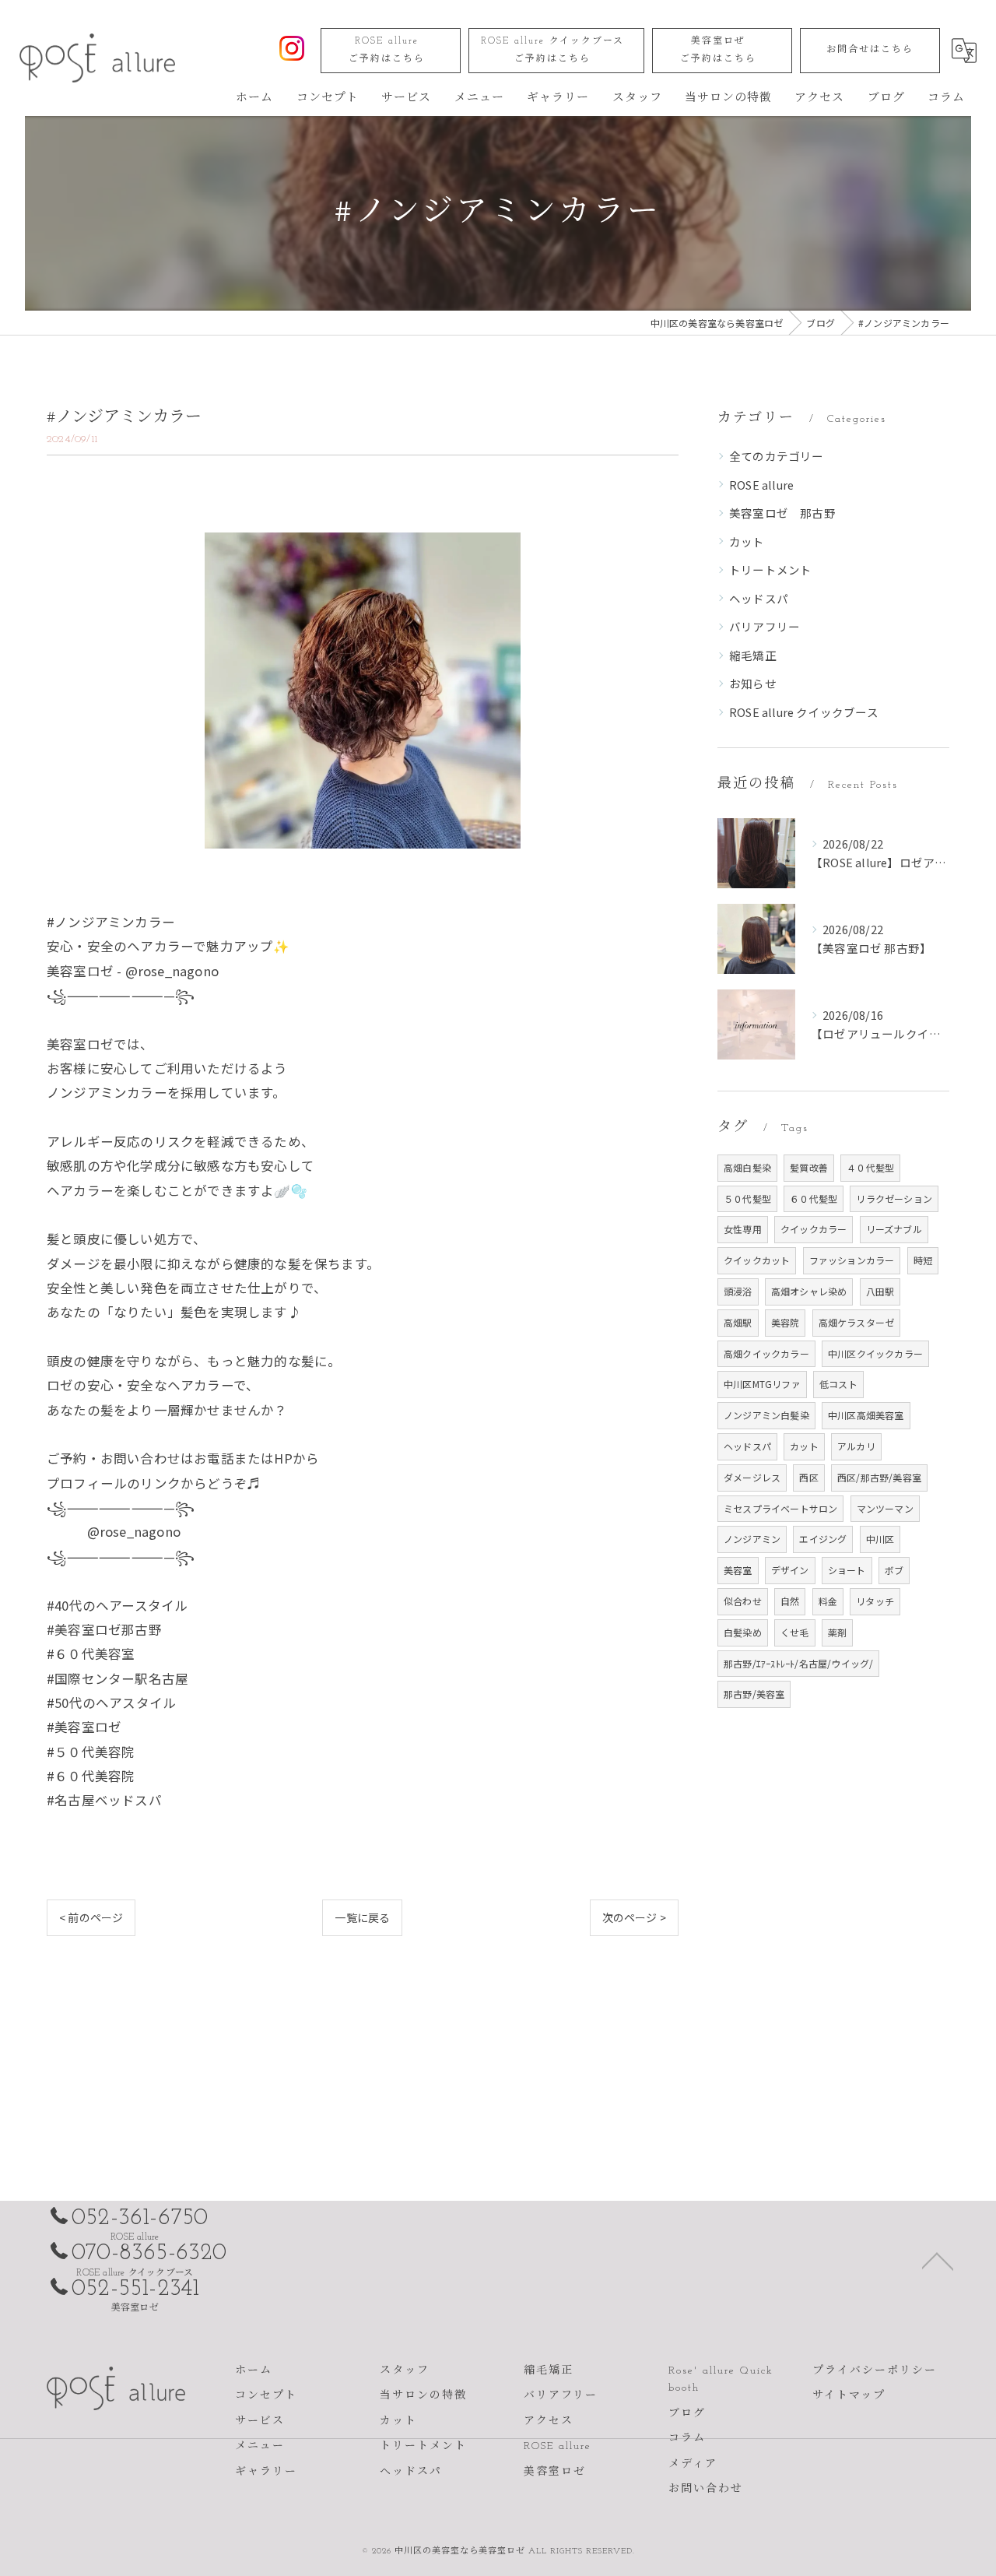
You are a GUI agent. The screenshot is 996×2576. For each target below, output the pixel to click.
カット (747, 541)
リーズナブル (894, 1229)
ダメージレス (752, 1477)
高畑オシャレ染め (809, 1291)
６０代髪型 (814, 1198)
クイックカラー (814, 1229)
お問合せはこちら (870, 50)
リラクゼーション (894, 1198)
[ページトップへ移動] (938, 2260)
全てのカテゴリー (777, 456)
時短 (923, 1260)
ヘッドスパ (759, 598)
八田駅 (880, 1291)
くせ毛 (795, 1632)
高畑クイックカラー (766, 1353)
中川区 (880, 1539)
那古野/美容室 (754, 1694)
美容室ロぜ (718, 50)
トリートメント (770, 569)
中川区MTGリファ (762, 1384)
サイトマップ (849, 2396)
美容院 (786, 1322)
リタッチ (875, 1601)
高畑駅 (738, 1322)
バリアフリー (765, 626)
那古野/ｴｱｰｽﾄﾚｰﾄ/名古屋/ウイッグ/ (798, 1663)
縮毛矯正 (753, 655)
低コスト (838, 1384)
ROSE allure (387, 50)
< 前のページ (91, 1917)
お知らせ (753, 683)
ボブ (894, 1570)
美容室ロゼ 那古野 (782, 513)
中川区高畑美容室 (866, 1415)
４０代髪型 (870, 1167)
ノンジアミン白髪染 (766, 1415)
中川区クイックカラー (875, 1353)
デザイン (790, 1570)
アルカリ (856, 1446)
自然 (790, 1601)
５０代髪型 (747, 1198)
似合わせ (743, 1601)
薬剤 (837, 1632)
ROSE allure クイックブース (552, 50)
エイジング (823, 1539)
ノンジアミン (752, 1539)
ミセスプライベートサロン (780, 1508)
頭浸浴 (738, 1291)
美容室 (738, 1570)
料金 (828, 1601)
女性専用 (743, 1229)
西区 (808, 1477)
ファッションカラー (852, 1260)
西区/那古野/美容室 (879, 1477)
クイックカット (757, 1260)
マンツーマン (885, 1508)
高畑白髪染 (747, 1167)
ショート (847, 1570)
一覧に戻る (362, 1917)
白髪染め (743, 1632)
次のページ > (634, 1917)
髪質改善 (809, 1167)
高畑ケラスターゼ (857, 1322)
